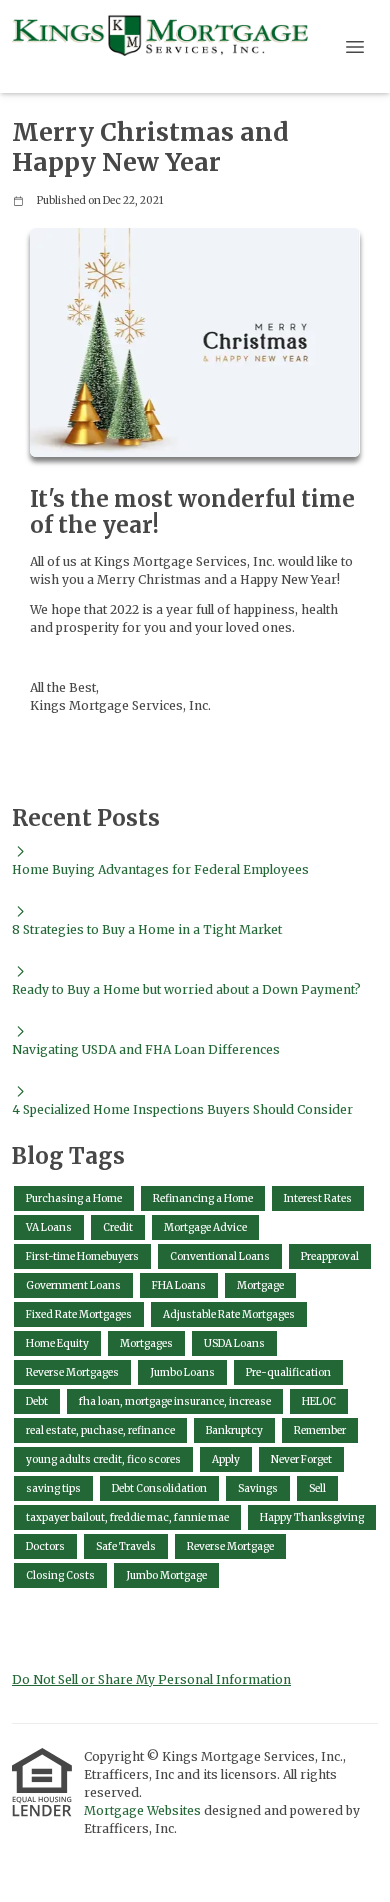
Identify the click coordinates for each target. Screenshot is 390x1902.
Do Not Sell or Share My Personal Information (151, 1679)
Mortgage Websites (144, 1810)
